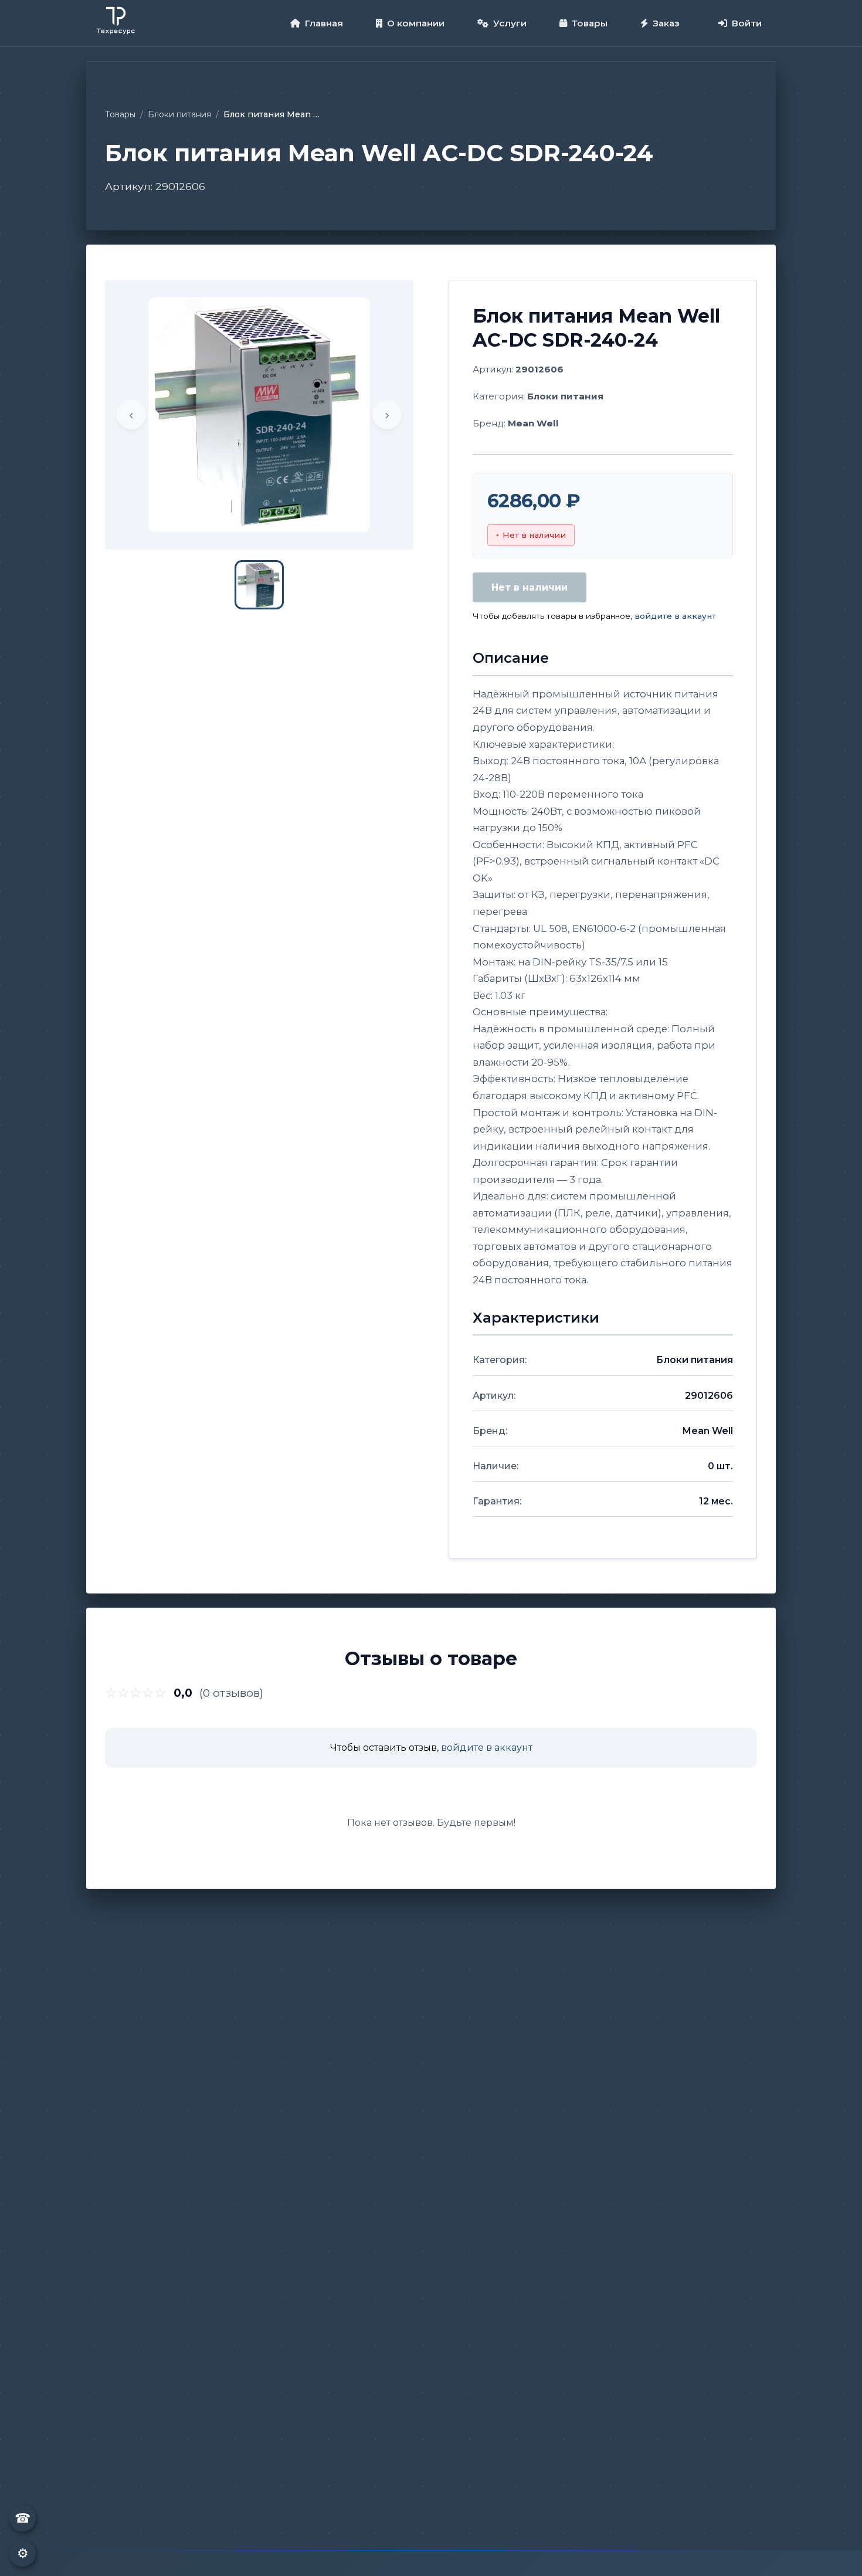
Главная (324, 23)
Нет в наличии (530, 587)
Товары (590, 23)
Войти (747, 23)
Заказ (666, 23)
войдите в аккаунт (675, 616)
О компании (416, 23)
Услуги (510, 23)
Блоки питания (179, 114)
